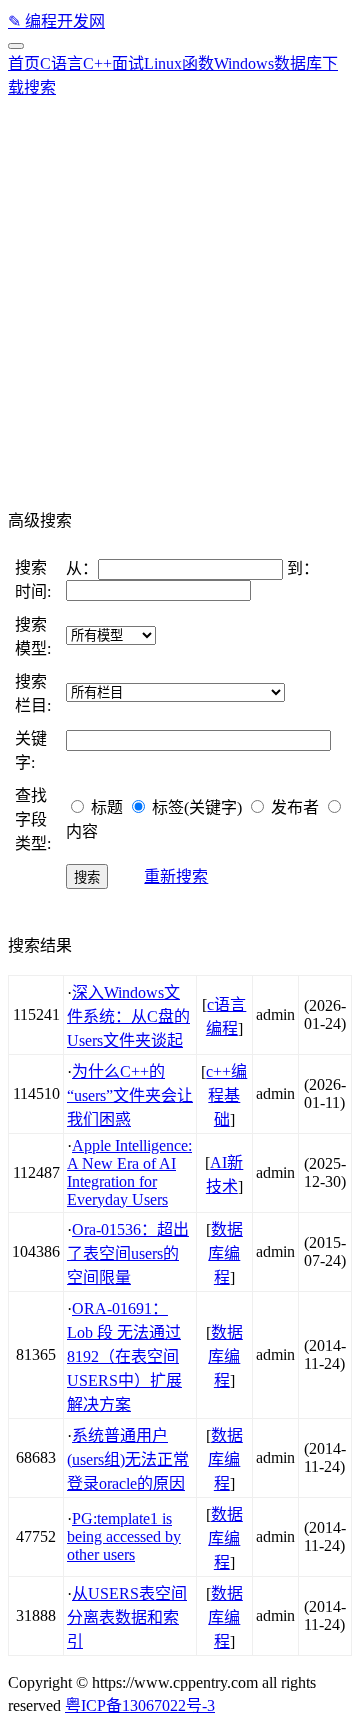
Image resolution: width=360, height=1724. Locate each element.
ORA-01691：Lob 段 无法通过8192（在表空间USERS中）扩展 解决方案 (124, 1356)
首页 (24, 63)
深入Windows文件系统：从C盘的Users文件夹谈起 (128, 1016)
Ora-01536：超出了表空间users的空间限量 (128, 1253)
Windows (244, 63)
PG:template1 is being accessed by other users (124, 1536)
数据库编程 (225, 1253)
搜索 (40, 87)
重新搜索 (176, 876)
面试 (128, 63)
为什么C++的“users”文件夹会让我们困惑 (130, 1095)
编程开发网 (56, 21)
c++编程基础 (226, 1095)
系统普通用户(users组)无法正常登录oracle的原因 (128, 1459)
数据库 (298, 63)
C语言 (61, 63)
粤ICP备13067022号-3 (140, 1705)
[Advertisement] (180, 298)
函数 (198, 63)
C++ (97, 63)
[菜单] (16, 46)
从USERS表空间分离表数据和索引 (127, 1617)
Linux (163, 63)
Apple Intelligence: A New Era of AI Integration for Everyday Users (129, 1172)
